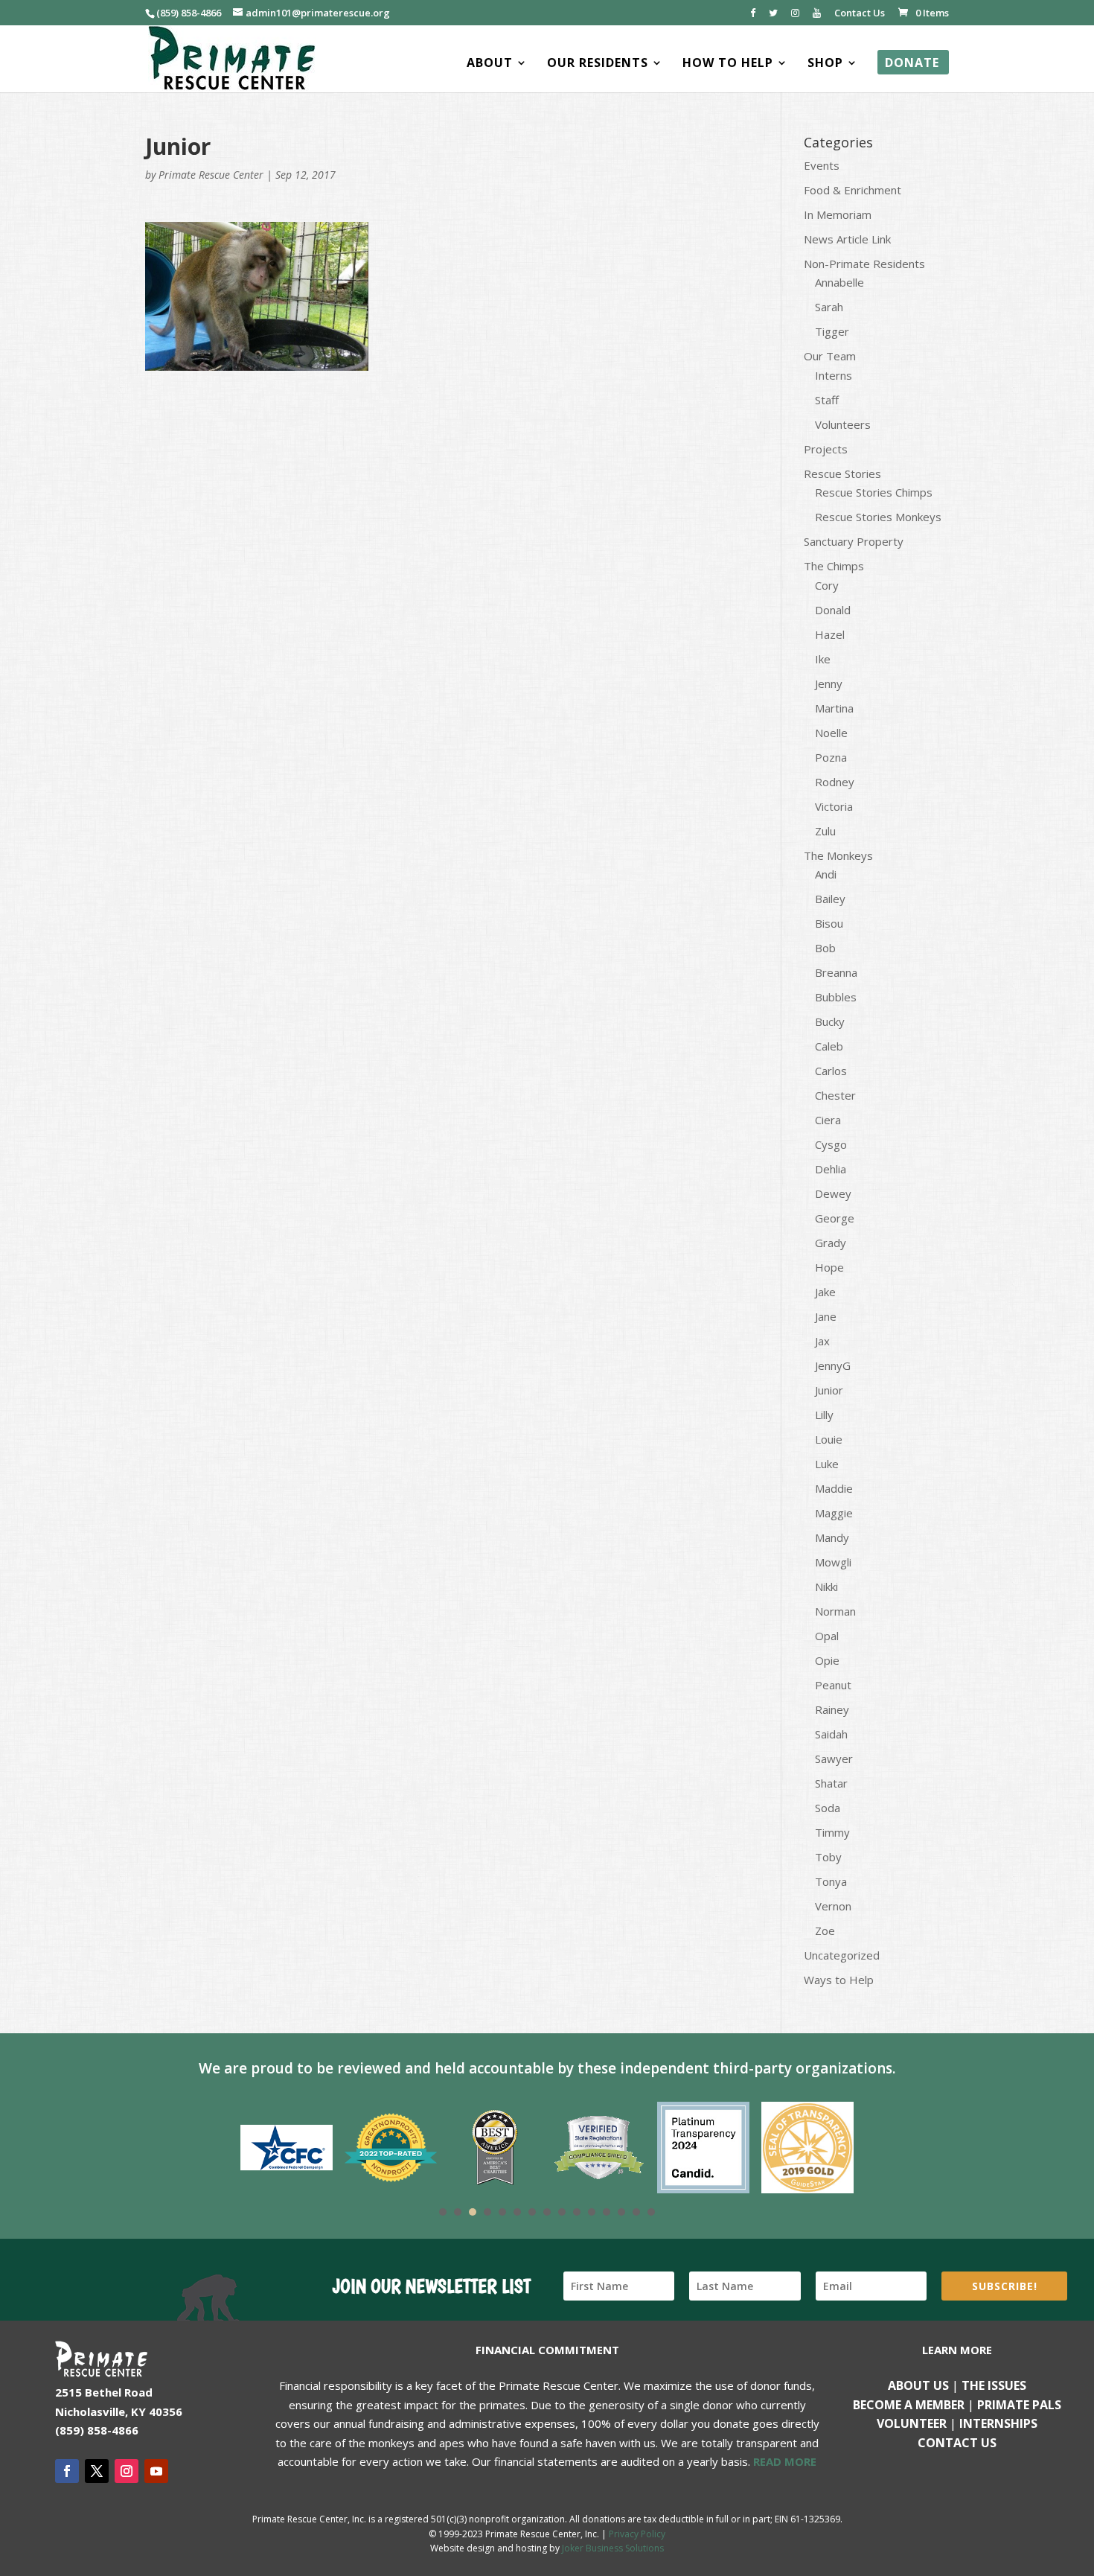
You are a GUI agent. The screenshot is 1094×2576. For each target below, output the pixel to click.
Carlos (831, 1071)
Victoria (834, 806)
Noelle (831, 733)
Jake (825, 1292)
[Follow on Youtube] (156, 2471)
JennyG (833, 1365)
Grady (831, 1243)
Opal (827, 1636)
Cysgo (831, 1144)
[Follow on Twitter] (97, 2471)
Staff (827, 400)
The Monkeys (838, 855)
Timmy (832, 1832)
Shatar (831, 1783)
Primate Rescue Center (211, 175)
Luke (827, 1464)
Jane (826, 1316)
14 (636, 2212)
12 (607, 2212)
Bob (825, 948)
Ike (823, 659)
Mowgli (833, 1562)
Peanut (833, 1685)
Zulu (825, 831)
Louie (829, 1439)
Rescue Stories (842, 474)
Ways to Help (839, 1980)
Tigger (832, 331)
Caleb (829, 1046)
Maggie (834, 1513)
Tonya (831, 1881)
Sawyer (834, 1759)
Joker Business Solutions (613, 2548)
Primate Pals (1019, 2405)
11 (592, 2212)
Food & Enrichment (853, 190)
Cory (827, 585)
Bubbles (836, 997)
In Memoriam (838, 214)
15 (651, 2212)
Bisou (829, 923)
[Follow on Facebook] (67, 2471)
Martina (834, 708)
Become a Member (909, 2405)
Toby (828, 1857)
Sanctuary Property (854, 541)
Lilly (824, 1415)
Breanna (836, 972)
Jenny (829, 683)
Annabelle (839, 282)
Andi (826, 874)
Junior (829, 1390)
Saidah (831, 1734)
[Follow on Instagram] (127, 2471)
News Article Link (847, 239)
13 (621, 2212)
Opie (827, 1660)
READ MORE (785, 2461)
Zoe (825, 1931)
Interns (834, 375)
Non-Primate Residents (864, 264)
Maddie (834, 1488)
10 (577, 2212)
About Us (918, 2385)
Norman (835, 1611)
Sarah (829, 307)
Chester (835, 1095)
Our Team (830, 356)
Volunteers (843, 424)
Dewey (833, 1193)
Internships (998, 2423)
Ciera (828, 1120)
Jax (822, 1341)
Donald (833, 610)
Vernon (833, 1906)
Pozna (831, 757)
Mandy (832, 1537)
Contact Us (860, 14)
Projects (826, 449)
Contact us (957, 2443)
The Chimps (834, 566)
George (835, 1218)
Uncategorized (842, 1955)
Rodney (835, 782)
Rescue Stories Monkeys (878, 517)
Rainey (832, 1709)
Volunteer (912, 2423)
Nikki (826, 1587)
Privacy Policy (637, 2534)
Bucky (830, 1021)
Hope (829, 1267)
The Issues (994, 2385)
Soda (828, 1808)
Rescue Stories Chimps (874, 492)
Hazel (830, 634)
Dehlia (831, 1169)
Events (822, 165)
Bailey (830, 899)
